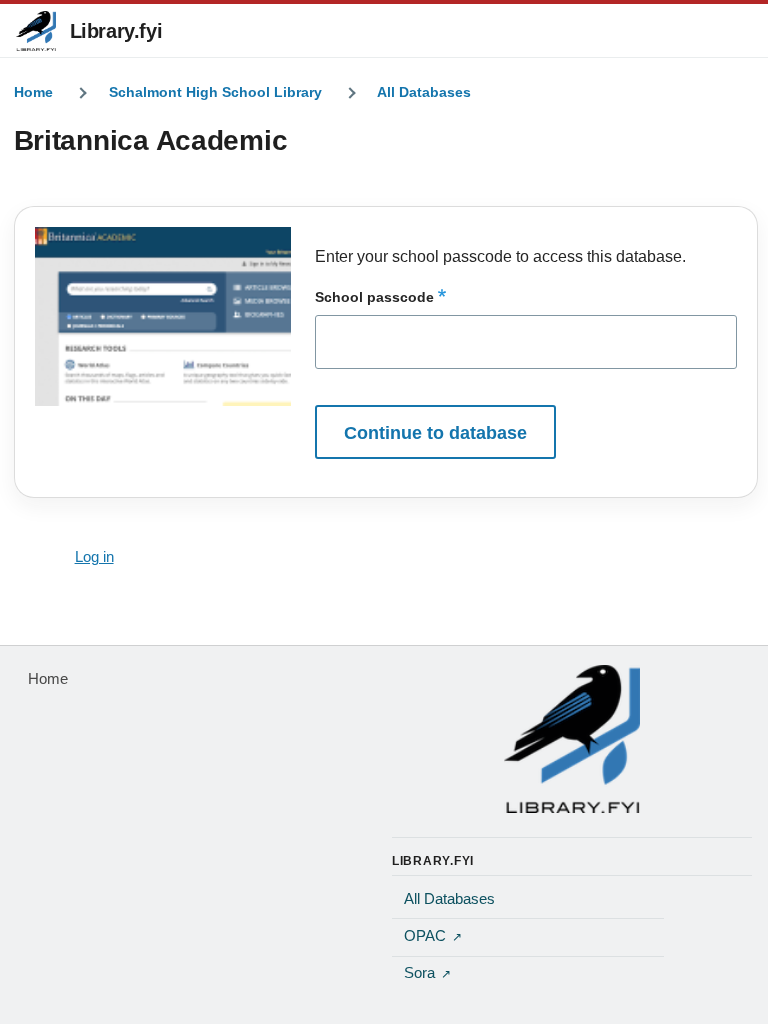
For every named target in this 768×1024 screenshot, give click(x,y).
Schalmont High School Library (215, 92)
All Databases (424, 92)
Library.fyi (116, 31)
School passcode (374, 297)
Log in (94, 557)
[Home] (572, 739)
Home (33, 92)
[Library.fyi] (36, 31)
